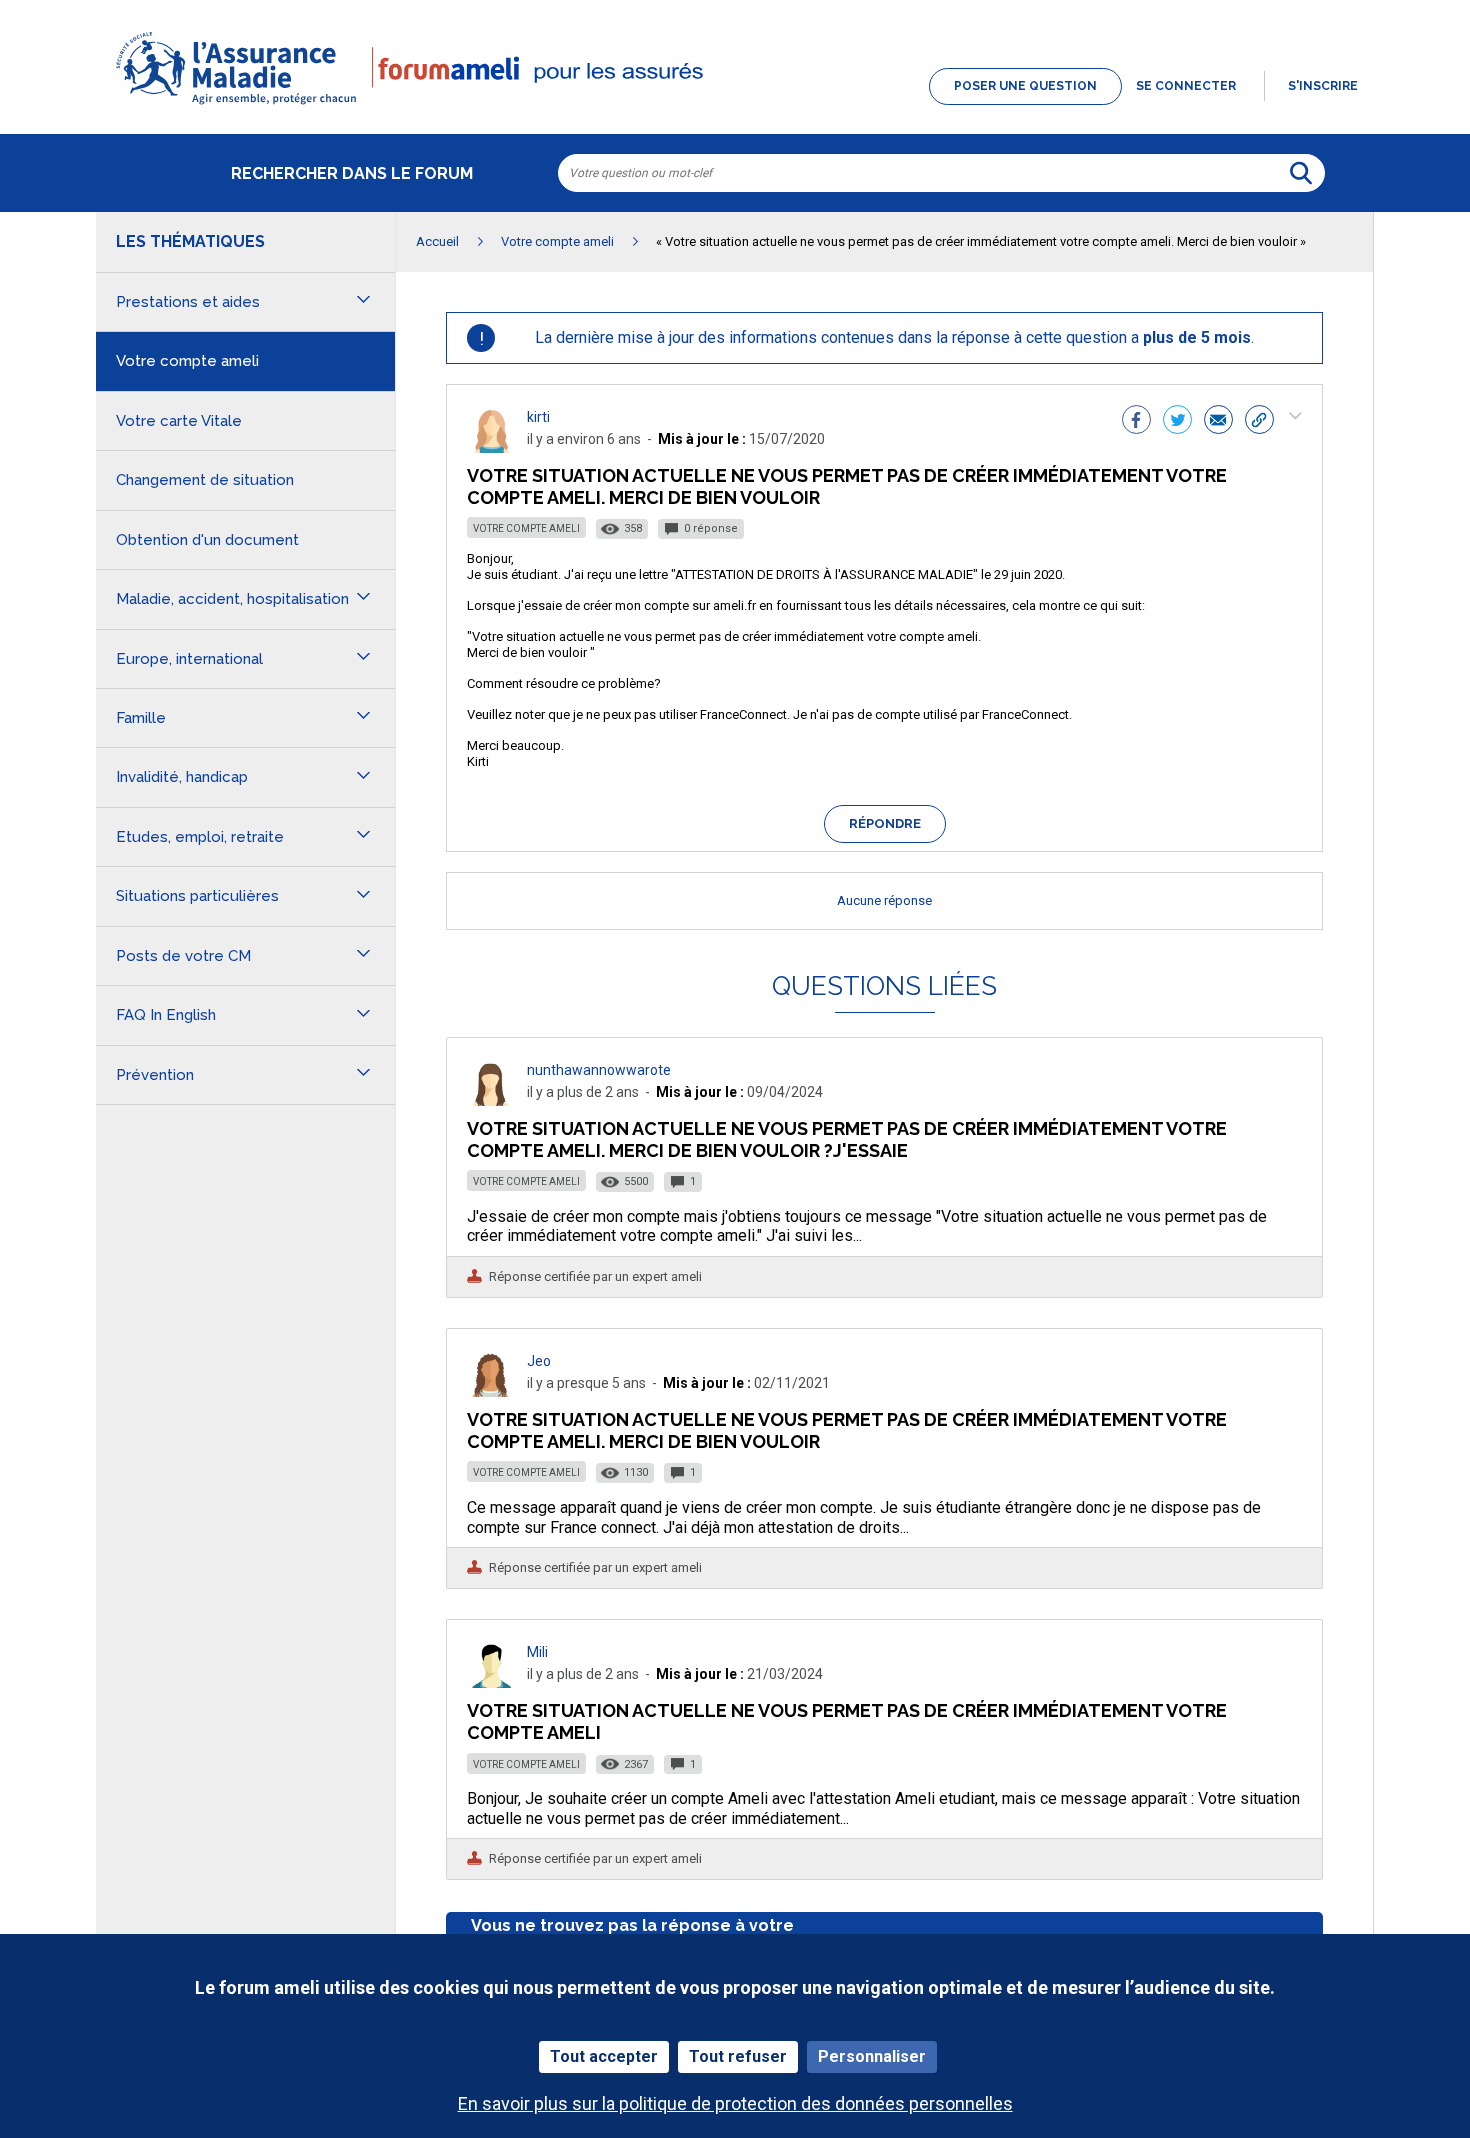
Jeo (539, 1361)
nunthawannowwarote (599, 1070)
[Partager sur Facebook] (1136, 422)
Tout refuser (738, 2056)
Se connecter (1186, 86)
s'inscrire (1323, 86)
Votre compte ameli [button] (187, 361)
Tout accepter (604, 2056)
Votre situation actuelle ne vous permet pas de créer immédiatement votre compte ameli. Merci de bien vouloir (847, 1430)
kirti (538, 417)
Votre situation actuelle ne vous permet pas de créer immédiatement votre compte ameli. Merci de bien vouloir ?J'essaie (847, 1139)
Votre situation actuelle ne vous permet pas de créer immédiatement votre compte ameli (847, 1721)
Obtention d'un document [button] (207, 540)
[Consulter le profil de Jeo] (491, 1391)
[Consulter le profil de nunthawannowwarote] (491, 1100)
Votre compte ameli (526, 528)
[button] (735, 106)
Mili (537, 1652)
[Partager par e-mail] (1218, 422)
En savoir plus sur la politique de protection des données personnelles (735, 2103)
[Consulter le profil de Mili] (491, 1682)
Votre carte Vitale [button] (179, 421)
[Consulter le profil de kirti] (491, 447)
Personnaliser (872, 2056)
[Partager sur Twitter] (1177, 422)
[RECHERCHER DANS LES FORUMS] (1301, 173)
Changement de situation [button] (205, 480)
